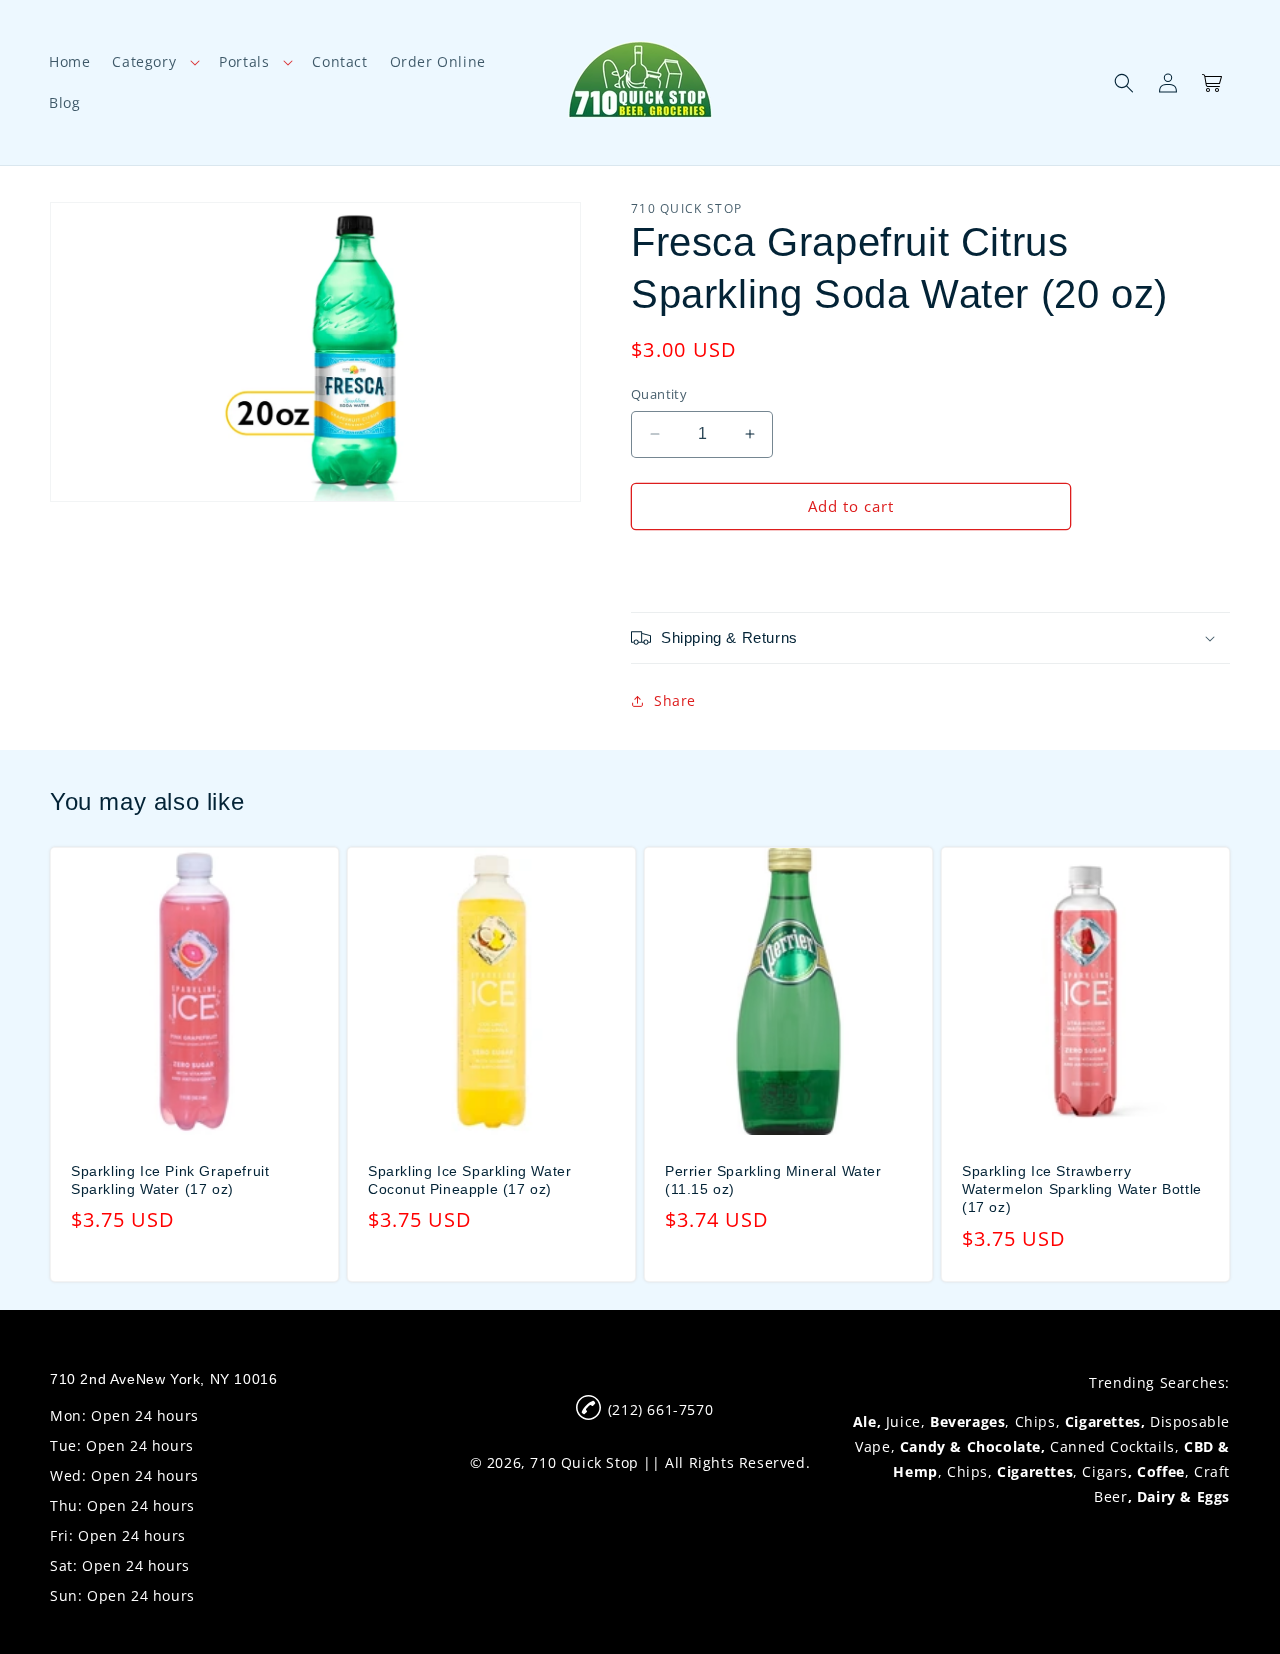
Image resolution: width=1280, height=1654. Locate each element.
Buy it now (851, 564)
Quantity (659, 394)
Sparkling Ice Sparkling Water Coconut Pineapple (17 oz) (469, 1180)
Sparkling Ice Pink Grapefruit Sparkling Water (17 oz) (170, 1180)
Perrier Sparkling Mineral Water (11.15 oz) (773, 1180)
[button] (154, 62)
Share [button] (675, 700)
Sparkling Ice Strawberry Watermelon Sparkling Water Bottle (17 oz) (1082, 1189)
